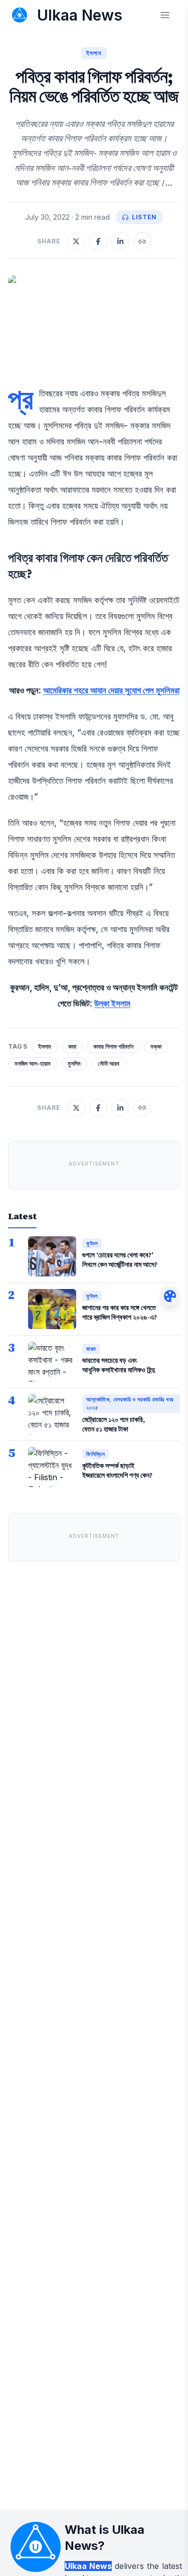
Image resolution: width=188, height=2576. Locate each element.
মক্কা (156, 1046)
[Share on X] (76, 241)
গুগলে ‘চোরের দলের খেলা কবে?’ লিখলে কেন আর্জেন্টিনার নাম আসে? (120, 1260)
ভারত (91, 1349)
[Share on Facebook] (98, 241)
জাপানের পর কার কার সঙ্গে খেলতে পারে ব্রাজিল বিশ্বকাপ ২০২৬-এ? (120, 1312)
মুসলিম (74, 1063)
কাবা (72, 1046)
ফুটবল (92, 1243)
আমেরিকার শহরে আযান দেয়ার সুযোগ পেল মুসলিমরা (111, 690)
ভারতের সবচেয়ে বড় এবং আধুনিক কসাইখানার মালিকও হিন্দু (119, 1365)
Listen (144, 217)
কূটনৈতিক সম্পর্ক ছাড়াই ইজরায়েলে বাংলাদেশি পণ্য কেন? (117, 1470)
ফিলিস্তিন (96, 1454)
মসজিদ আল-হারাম (33, 1063)
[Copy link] (142, 241)
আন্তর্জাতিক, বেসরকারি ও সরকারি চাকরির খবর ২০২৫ (130, 1404)
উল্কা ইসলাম (112, 1003)
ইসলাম (94, 53)
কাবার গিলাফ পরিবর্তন (113, 1046)
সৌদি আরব (109, 1063)
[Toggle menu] (165, 15)
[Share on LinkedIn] (120, 241)
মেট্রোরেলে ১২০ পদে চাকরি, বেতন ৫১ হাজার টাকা (114, 1424)
